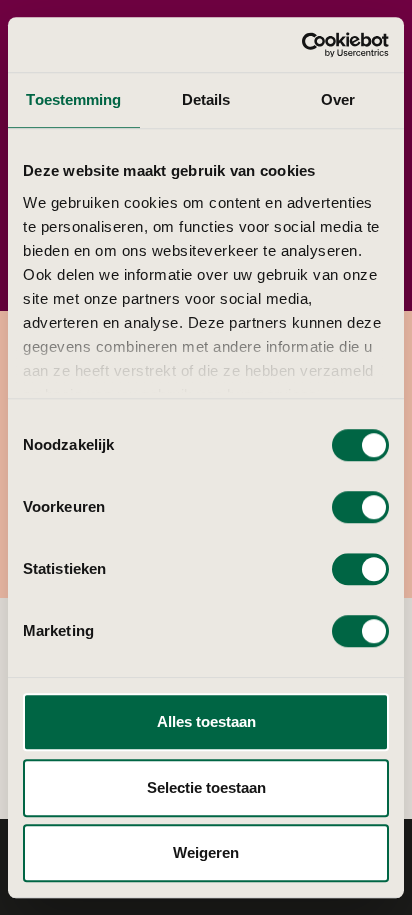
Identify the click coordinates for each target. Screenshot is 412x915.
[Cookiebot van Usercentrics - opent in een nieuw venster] (301, 45)
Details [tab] (206, 99)
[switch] (360, 507)
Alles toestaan (206, 721)
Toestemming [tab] (73, 99)
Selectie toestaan (206, 787)
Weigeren (206, 852)
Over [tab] (338, 99)
